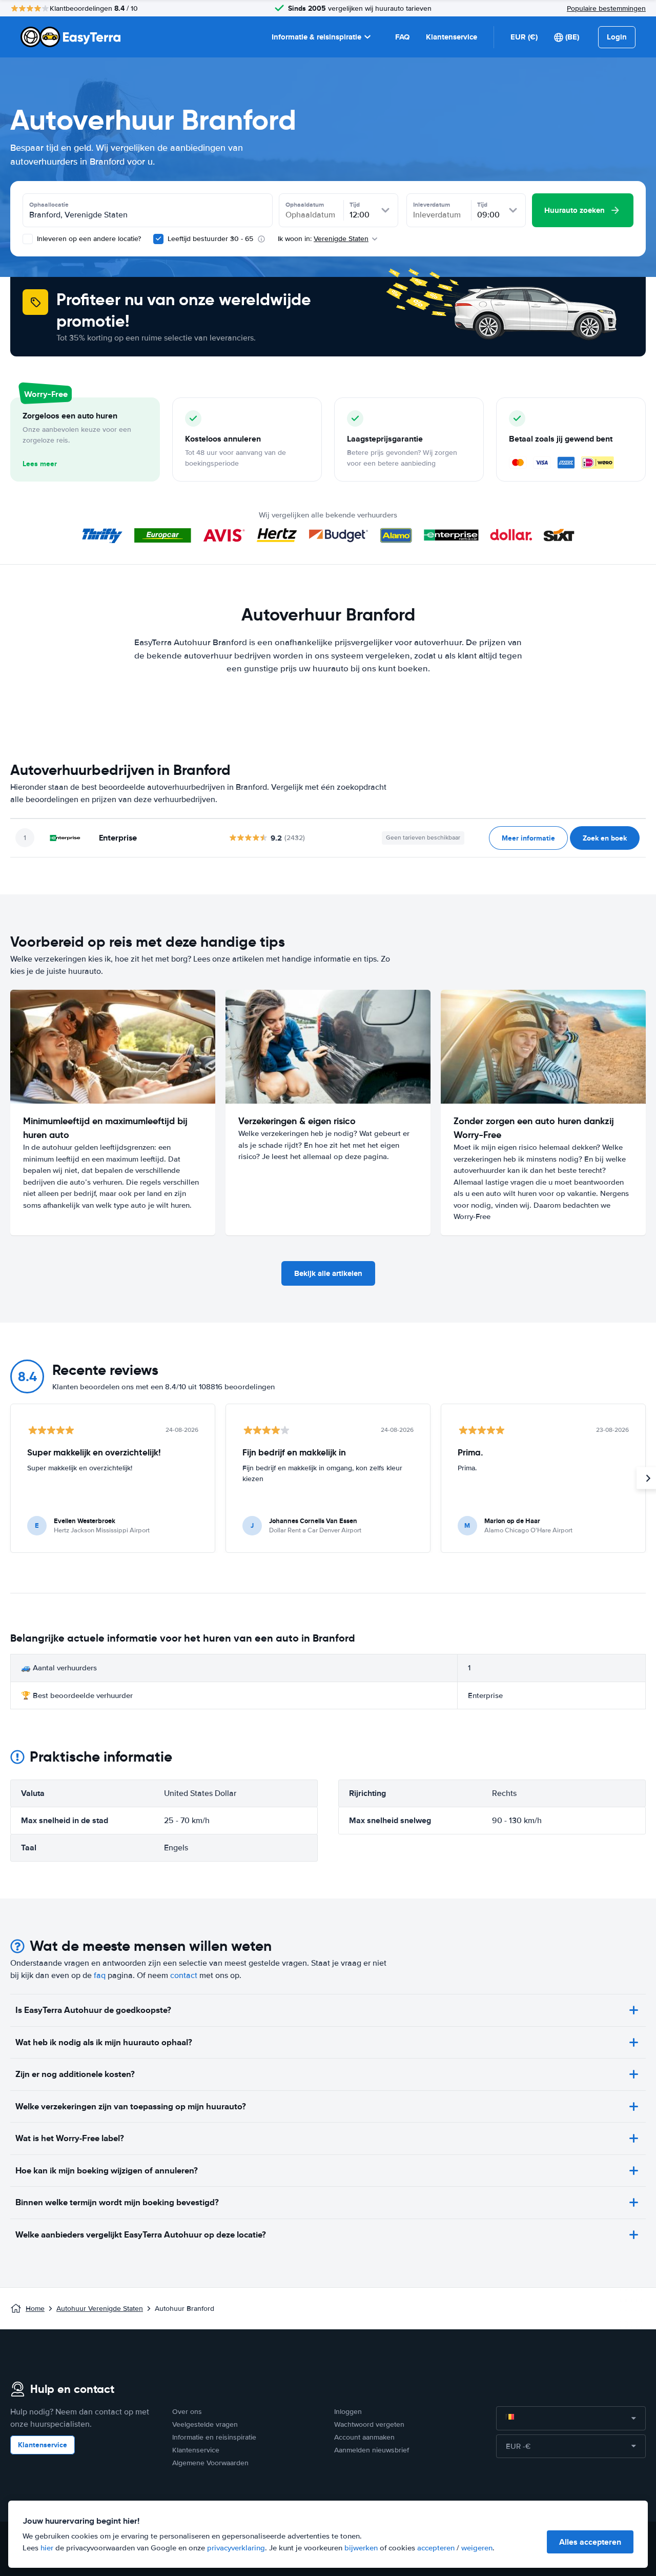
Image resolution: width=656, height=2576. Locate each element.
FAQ (402, 37)
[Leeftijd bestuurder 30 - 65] (158, 239)
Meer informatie (528, 838)
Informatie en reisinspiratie (214, 2437)
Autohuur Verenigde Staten (100, 2309)
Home (35, 2309)
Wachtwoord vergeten (369, 2424)
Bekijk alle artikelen (328, 1273)
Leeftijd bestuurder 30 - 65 (210, 239)
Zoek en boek (605, 838)
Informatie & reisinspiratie (316, 37)
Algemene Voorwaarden (210, 2463)
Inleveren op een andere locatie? (88, 239)
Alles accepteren (590, 2542)
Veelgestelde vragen (205, 2424)
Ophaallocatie (49, 205)
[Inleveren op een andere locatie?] (28, 239)
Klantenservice (452, 37)
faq (100, 1975)
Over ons (187, 2412)
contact (184, 1975)
